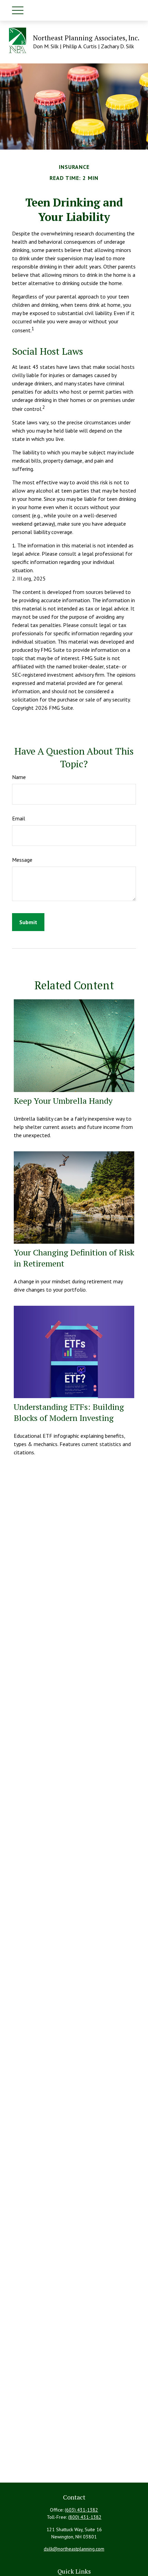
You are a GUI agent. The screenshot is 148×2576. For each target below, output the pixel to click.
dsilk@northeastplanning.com (74, 2549)
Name (19, 777)
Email (19, 818)
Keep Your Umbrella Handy (63, 1101)
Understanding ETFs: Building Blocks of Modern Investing (69, 1412)
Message (22, 860)
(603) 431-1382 (81, 2510)
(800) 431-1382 (85, 2517)
